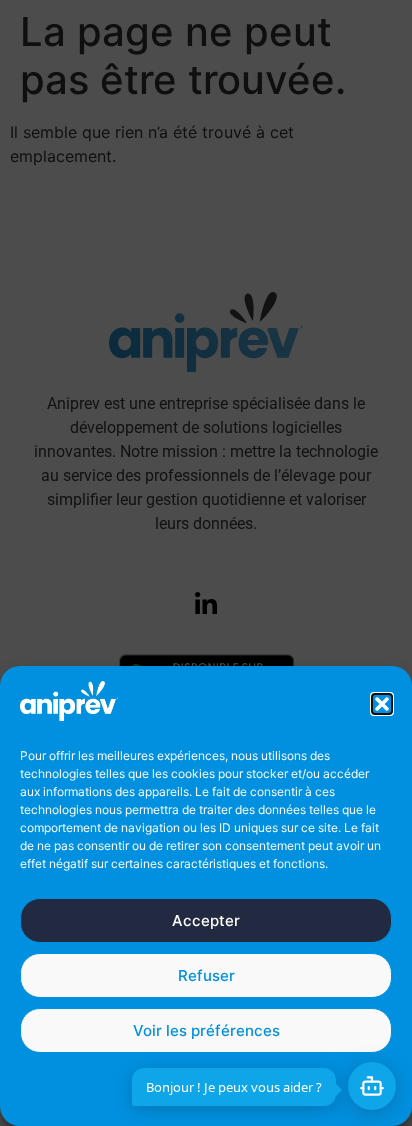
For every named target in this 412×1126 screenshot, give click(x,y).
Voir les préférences (206, 1030)
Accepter (206, 920)
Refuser (206, 975)
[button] (382, 704)
